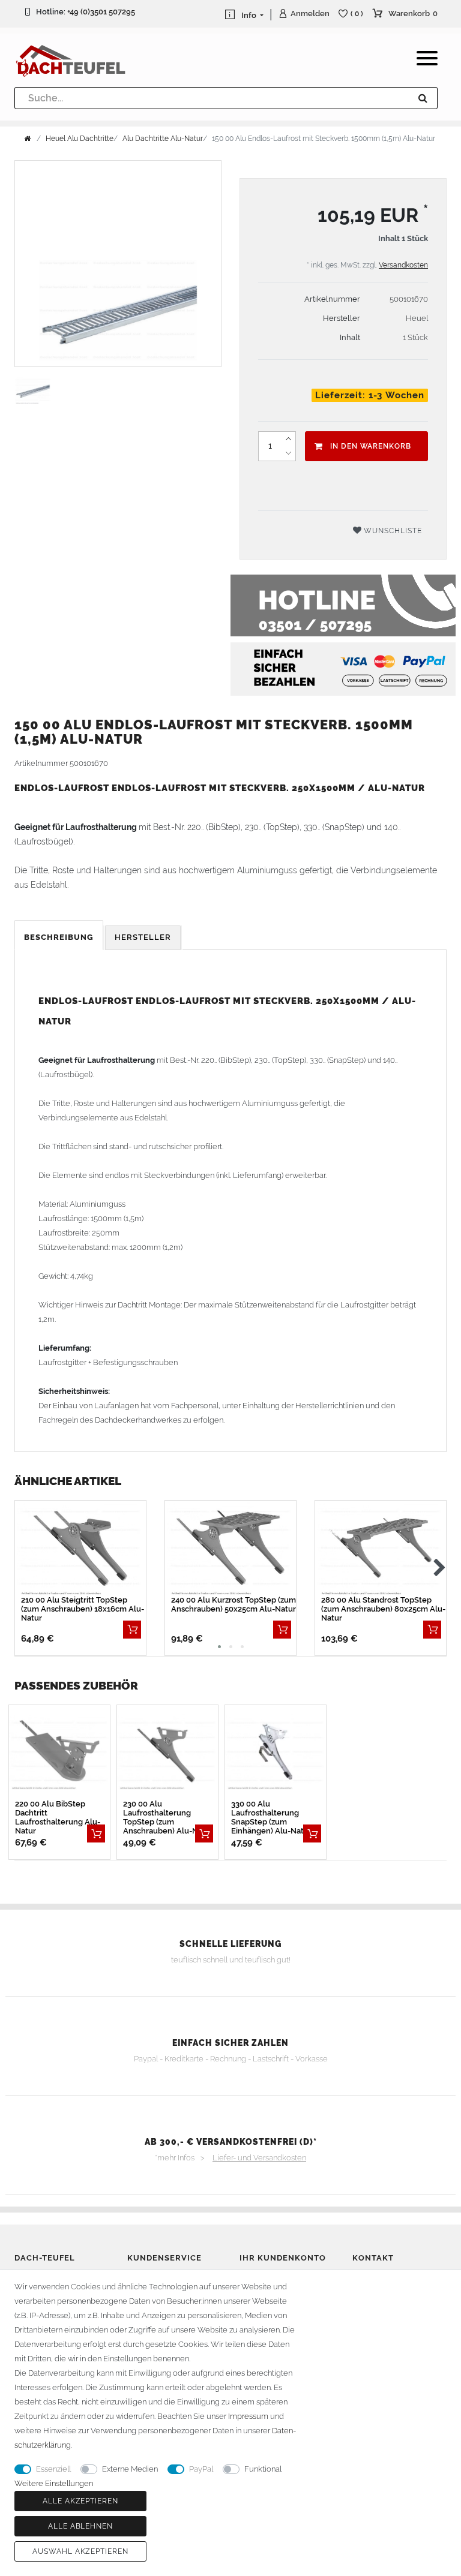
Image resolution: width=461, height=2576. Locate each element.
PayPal (201, 2469)
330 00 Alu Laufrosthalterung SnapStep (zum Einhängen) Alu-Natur (271, 1817)
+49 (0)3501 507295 (101, 12)
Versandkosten (403, 265)
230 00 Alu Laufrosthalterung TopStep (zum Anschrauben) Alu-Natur (168, 1817)
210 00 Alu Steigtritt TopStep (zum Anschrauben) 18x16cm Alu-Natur (83, 1609)
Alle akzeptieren (80, 2501)
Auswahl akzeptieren (80, 2551)
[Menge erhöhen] (288, 439)
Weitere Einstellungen (54, 2483)
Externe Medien (130, 2469)
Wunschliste (392, 531)
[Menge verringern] (288, 453)
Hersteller (143, 937)
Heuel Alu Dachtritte (80, 139)
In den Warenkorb (371, 446)
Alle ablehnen (80, 2526)
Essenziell (53, 2469)
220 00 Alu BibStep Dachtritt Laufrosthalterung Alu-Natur (58, 1817)
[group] (167, 1753)
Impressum (248, 2416)
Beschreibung (59, 937)
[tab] (60, 938)
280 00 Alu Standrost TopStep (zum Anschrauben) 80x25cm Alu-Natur (383, 1609)
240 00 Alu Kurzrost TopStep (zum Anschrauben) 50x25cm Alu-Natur (234, 1604)
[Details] (132, 1630)
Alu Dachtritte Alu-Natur (163, 139)
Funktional (263, 2469)
